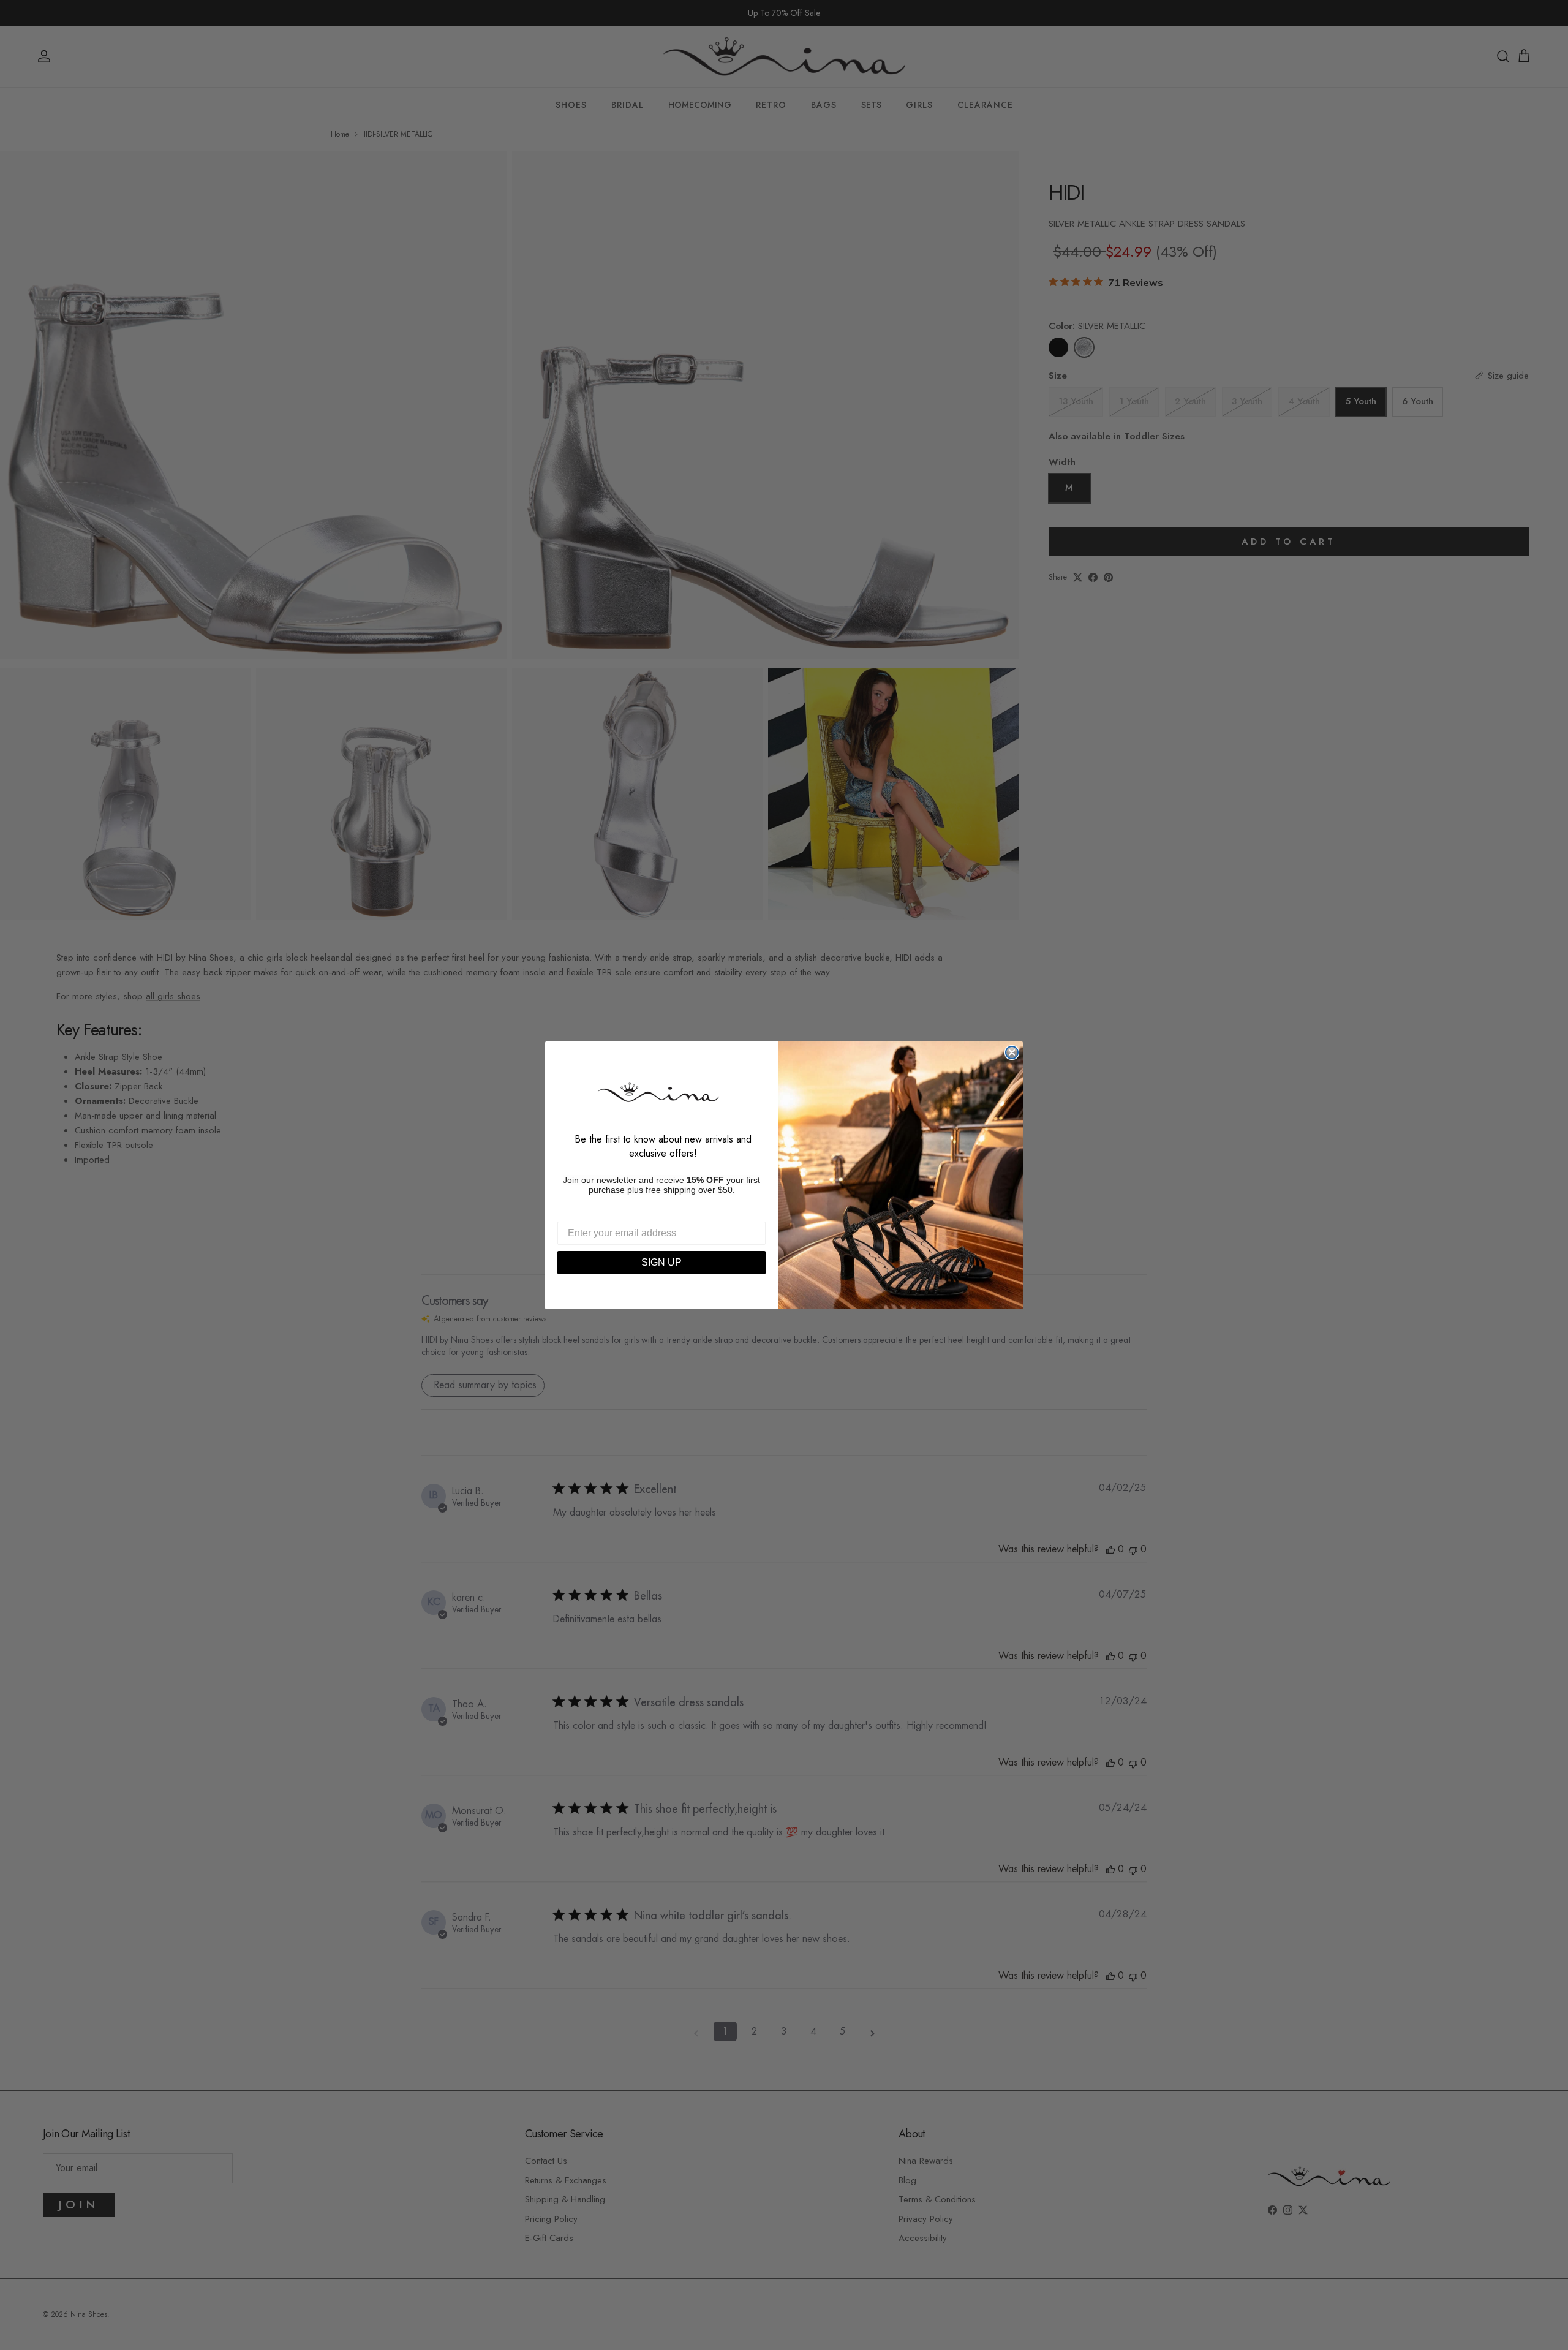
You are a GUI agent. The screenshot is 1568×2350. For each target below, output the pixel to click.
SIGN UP (661, 1262)
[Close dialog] (1012, 1052)
